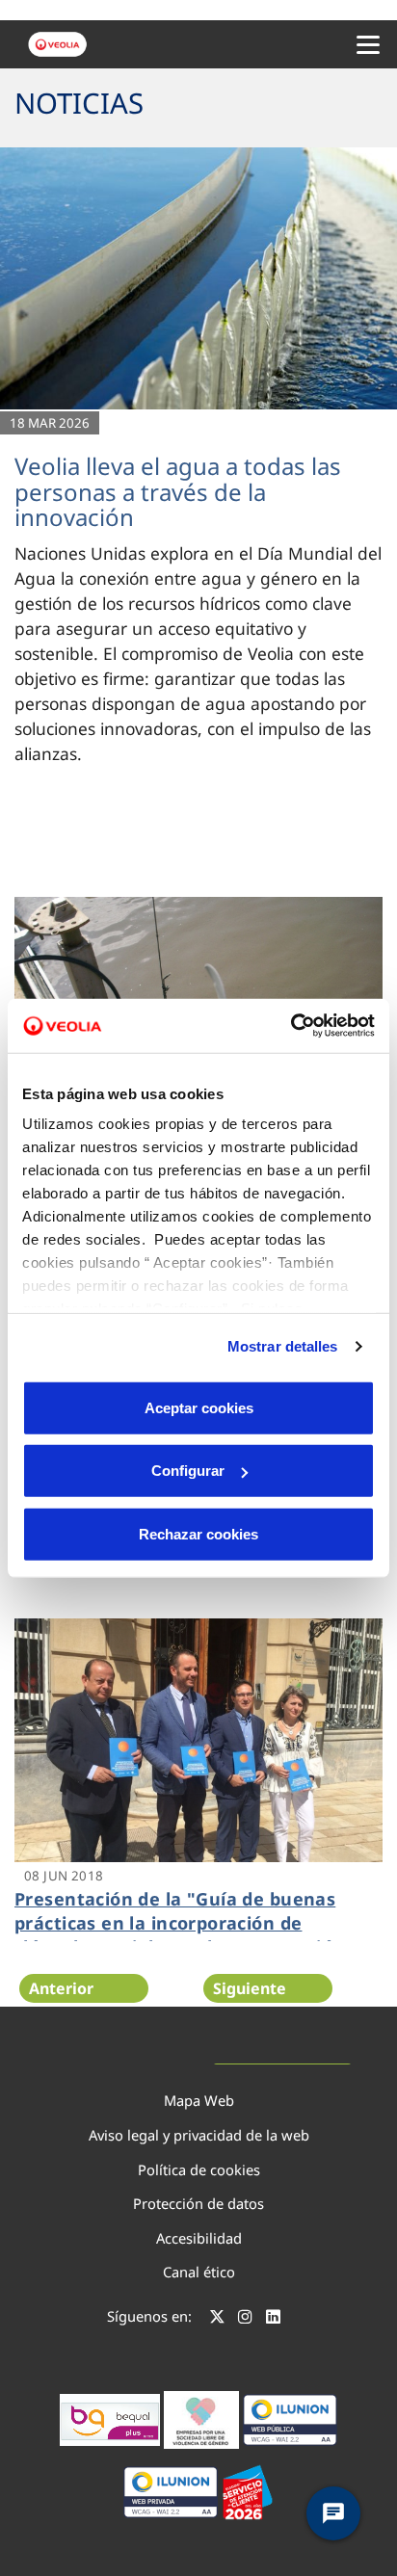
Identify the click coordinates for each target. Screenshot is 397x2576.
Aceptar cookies (199, 1407)
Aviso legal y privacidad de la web (199, 2135)
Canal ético (199, 2272)
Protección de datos (198, 2203)
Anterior (61, 1988)
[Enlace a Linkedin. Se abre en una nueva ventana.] (273, 2319)
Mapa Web (199, 2100)
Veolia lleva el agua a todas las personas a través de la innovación (178, 491)
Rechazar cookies (198, 1533)
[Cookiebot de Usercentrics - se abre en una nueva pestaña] (291, 1026)
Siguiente (250, 1988)
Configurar (188, 1471)
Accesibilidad (199, 2238)
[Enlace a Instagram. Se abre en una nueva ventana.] (245, 2319)
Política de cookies (199, 2169)
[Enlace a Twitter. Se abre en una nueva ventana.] (217, 2319)
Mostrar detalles (283, 1346)
